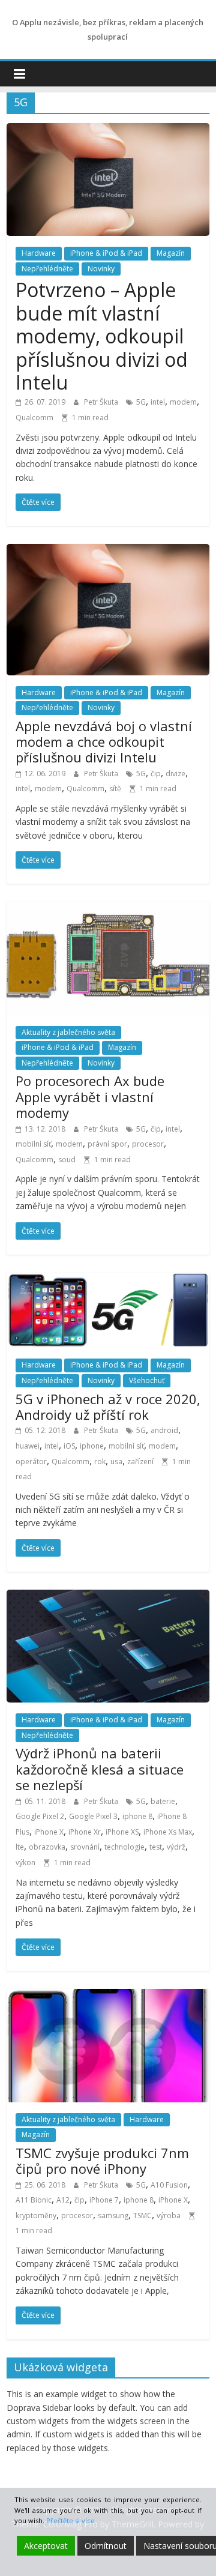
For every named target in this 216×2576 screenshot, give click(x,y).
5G (141, 402)
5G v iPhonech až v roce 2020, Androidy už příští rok (108, 1407)
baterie (163, 1801)
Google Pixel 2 (40, 1816)
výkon (25, 1863)
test (156, 1847)
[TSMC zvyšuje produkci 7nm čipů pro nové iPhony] (108, 1996)
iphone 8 (137, 1816)
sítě (115, 789)
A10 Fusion (169, 2185)
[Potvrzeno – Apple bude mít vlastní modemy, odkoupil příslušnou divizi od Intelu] (108, 130)
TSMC (142, 2216)
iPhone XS (122, 1832)
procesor (148, 1144)
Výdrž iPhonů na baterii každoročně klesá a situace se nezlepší (100, 1769)
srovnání (85, 1847)
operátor (31, 1461)
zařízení (140, 1461)
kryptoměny (36, 2216)
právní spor (107, 1144)
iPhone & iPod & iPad (106, 253)
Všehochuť (147, 1380)
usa (116, 1461)
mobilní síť (33, 1144)
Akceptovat (46, 2546)
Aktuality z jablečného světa (68, 1032)
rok (100, 1461)
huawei (28, 1446)
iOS (69, 1446)
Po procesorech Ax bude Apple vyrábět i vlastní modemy (90, 1096)
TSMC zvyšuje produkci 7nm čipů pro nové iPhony (102, 2161)
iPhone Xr (85, 1832)
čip (156, 774)
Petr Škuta (102, 402)
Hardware (39, 253)
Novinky (101, 269)
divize (175, 774)
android (164, 1430)
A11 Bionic (34, 2200)
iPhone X (49, 1832)
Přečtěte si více (70, 2520)
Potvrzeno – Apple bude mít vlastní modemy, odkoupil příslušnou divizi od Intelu (102, 336)
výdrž (176, 1847)
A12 (63, 2200)
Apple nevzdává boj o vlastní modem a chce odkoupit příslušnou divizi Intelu (104, 742)
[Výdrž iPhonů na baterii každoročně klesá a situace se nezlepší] (108, 1597)
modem (183, 402)
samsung (113, 2216)
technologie (124, 1847)
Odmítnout (106, 2546)
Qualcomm (34, 418)
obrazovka (47, 1847)
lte (20, 1847)
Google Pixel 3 (93, 1816)
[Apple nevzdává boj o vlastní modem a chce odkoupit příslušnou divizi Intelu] (108, 551)
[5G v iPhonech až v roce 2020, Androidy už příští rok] (108, 1280)
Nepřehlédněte (47, 269)
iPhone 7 (104, 2200)
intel (158, 402)
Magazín (171, 253)
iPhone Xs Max (168, 1832)
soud (67, 1160)
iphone (92, 1446)
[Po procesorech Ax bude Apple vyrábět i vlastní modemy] (108, 909)
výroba (169, 2216)
